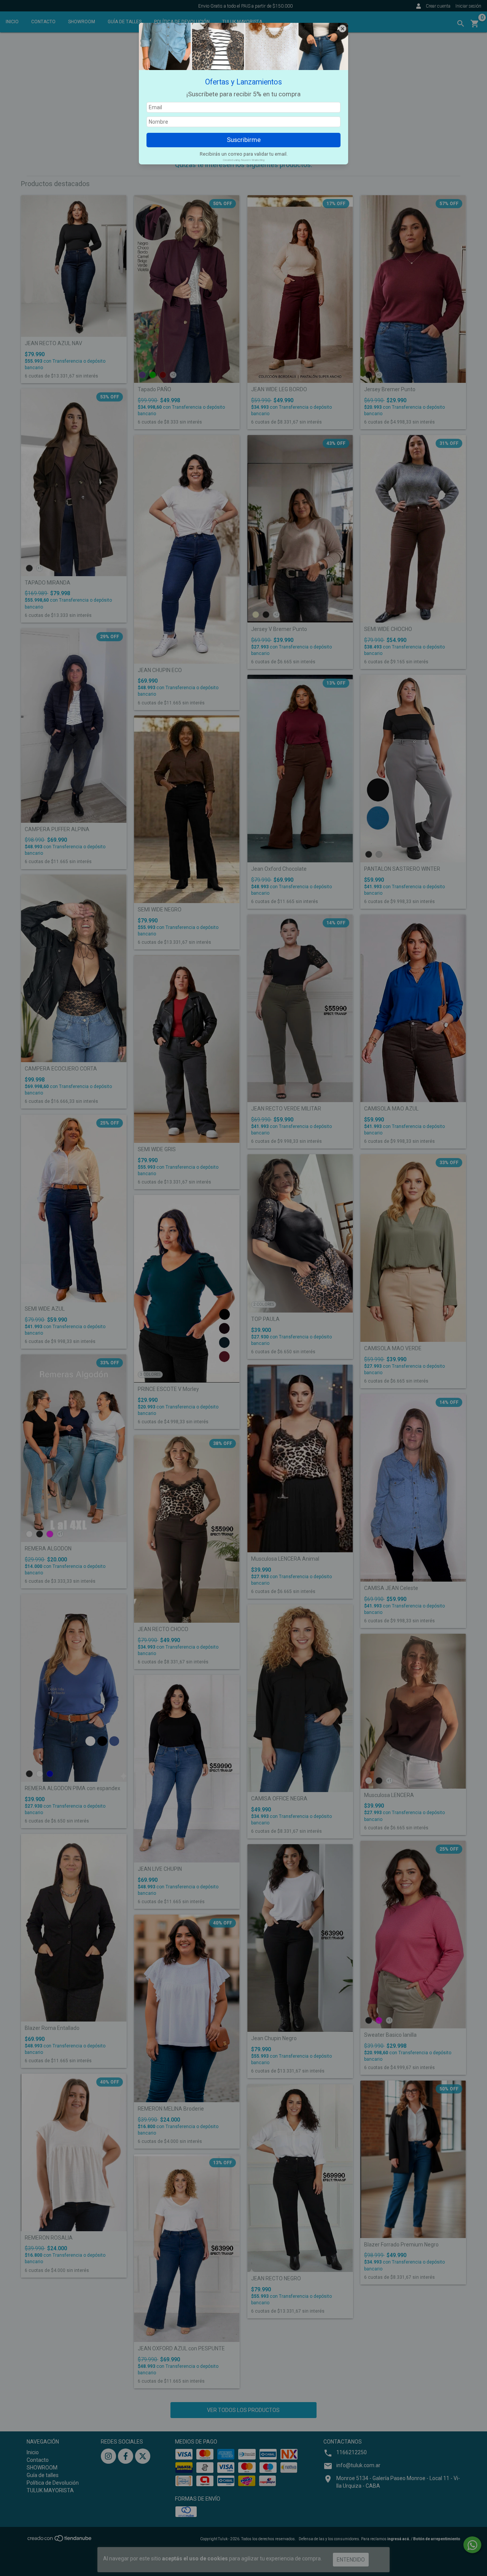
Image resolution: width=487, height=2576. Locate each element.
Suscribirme (244, 140)
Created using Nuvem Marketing (244, 160)
